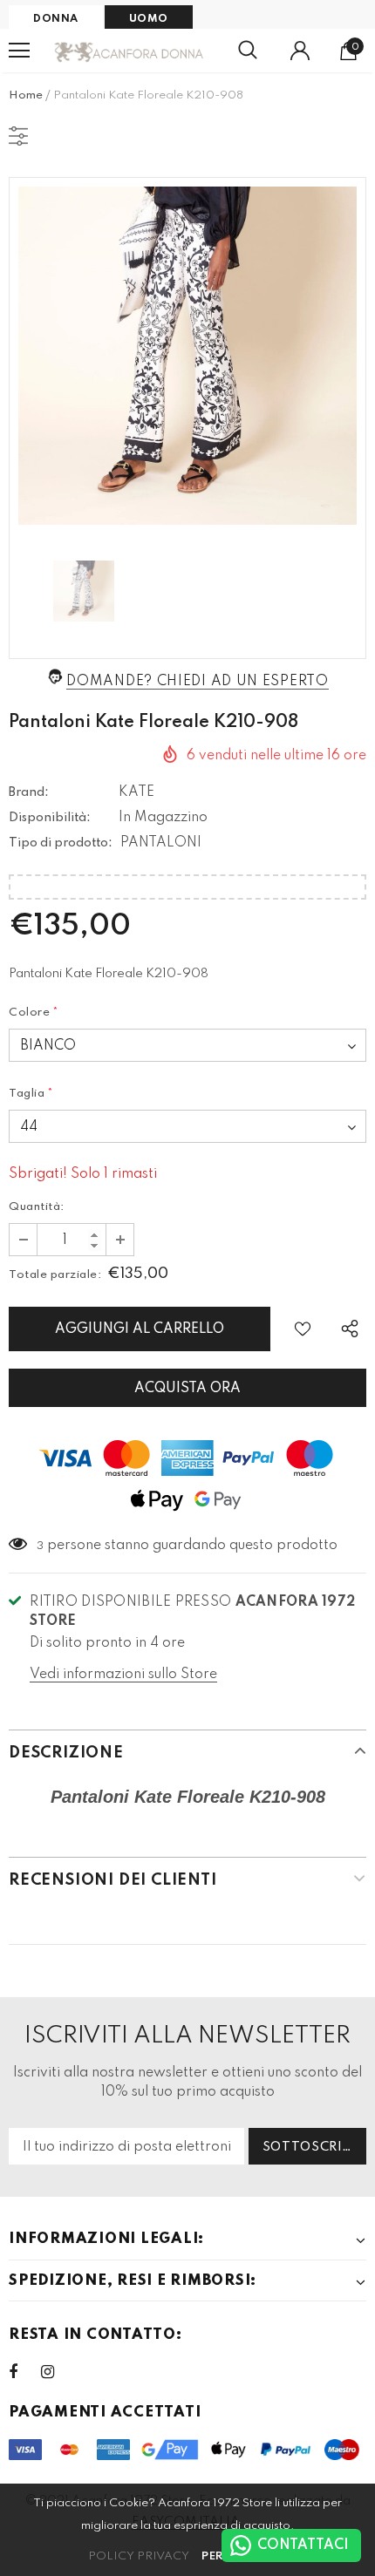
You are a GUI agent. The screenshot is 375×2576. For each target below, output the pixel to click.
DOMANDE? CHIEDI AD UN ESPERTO (197, 682)
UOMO (149, 19)
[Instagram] (57, 2372)
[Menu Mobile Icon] (19, 51)
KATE (136, 792)
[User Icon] (300, 51)
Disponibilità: (50, 818)
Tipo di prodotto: (61, 843)
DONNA (56, 19)
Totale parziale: (55, 1275)
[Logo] (130, 51)
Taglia (31, 1094)
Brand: (29, 792)
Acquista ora (187, 1389)
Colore (34, 1013)
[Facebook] (24, 2372)
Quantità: (37, 1207)
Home (26, 95)
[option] (187, 356)
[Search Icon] (248, 51)
